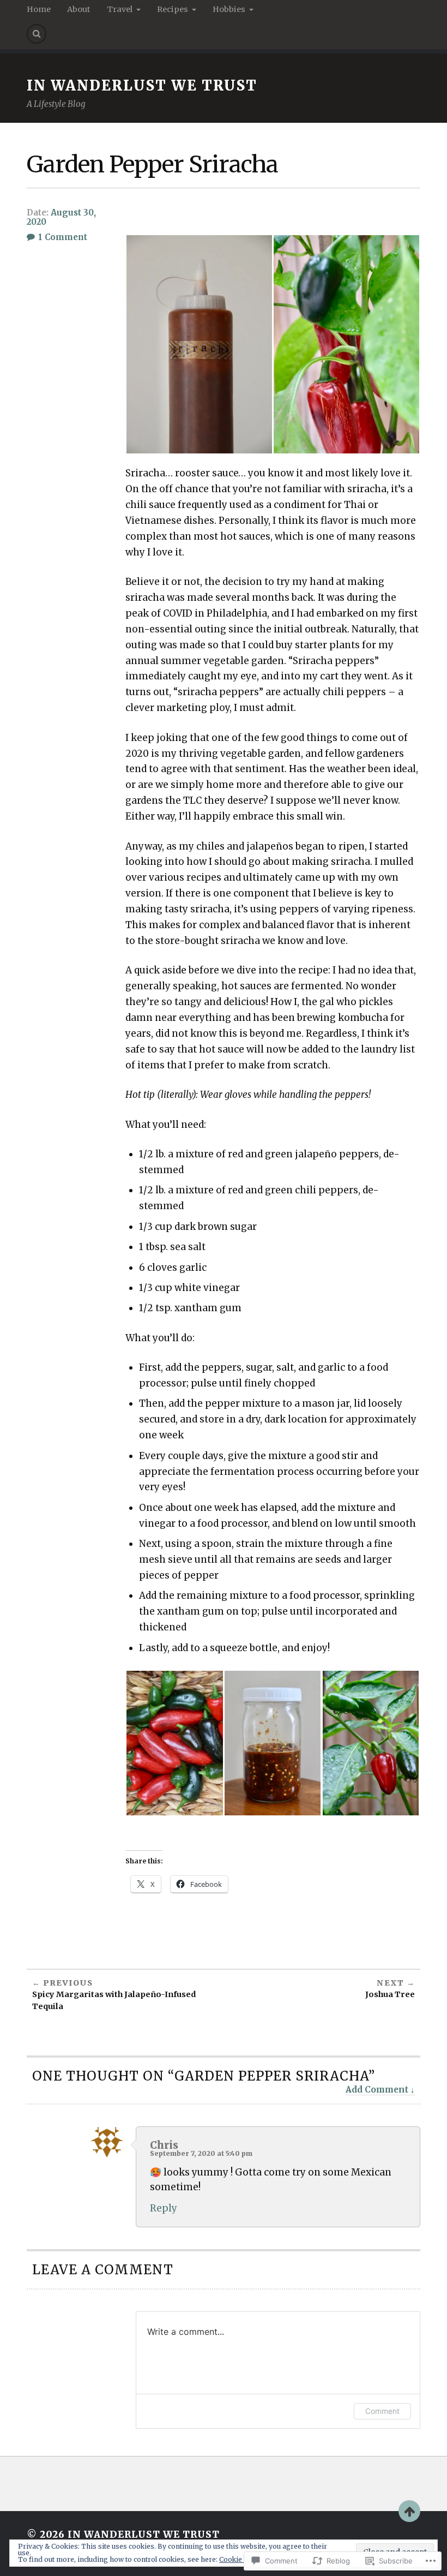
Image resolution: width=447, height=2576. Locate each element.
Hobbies (229, 9)
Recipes (173, 9)
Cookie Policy (241, 2559)
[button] (199, 344)
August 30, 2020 (61, 217)
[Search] (37, 34)
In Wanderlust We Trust (142, 86)
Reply (164, 2208)
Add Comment (377, 2090)
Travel (120, 9)
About (79, 9)
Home (39, 9)
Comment (382, 2411)
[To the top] (409, 2511)
